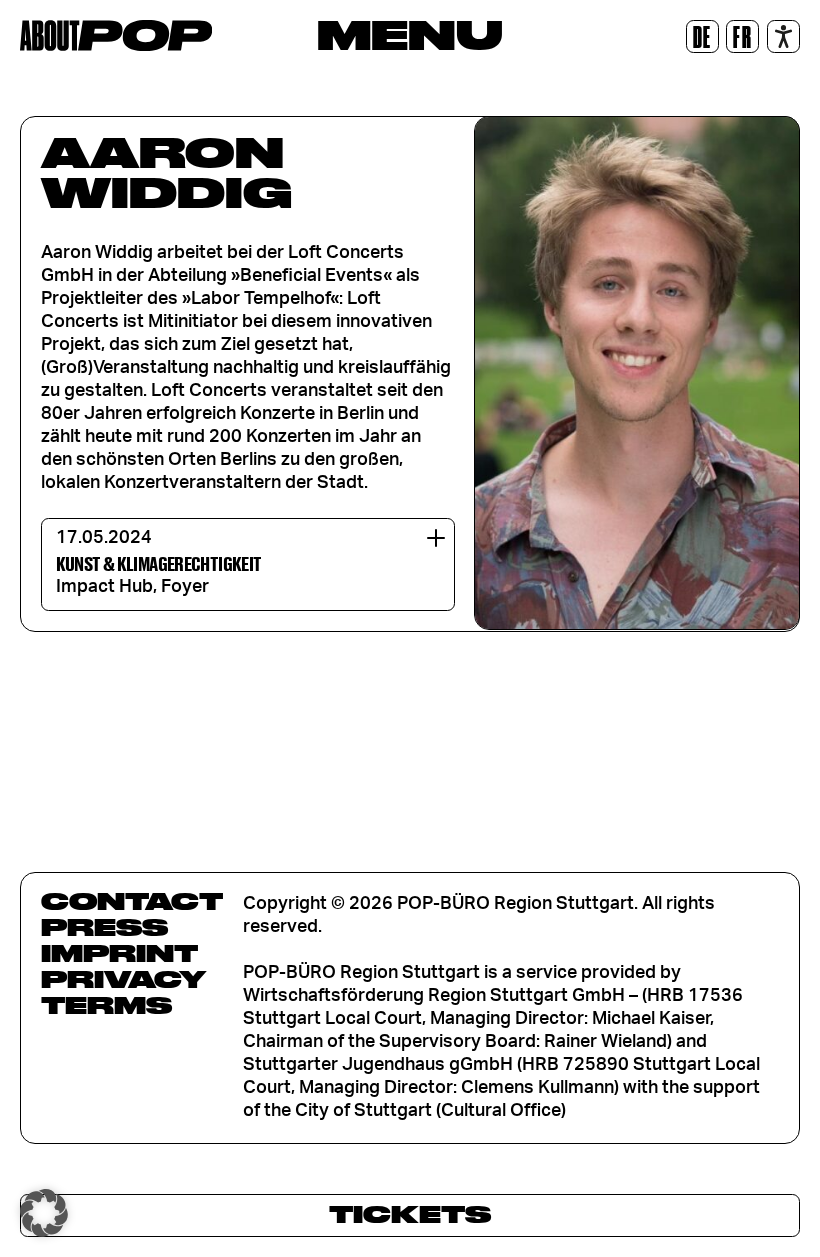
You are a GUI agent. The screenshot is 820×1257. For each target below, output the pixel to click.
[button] (44, 1213)
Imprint (119, 953)
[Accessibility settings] (783, 36)
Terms (106, 1005)
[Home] (116, 35)
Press (104, 927)
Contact (132, 901)
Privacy (123, 979)
